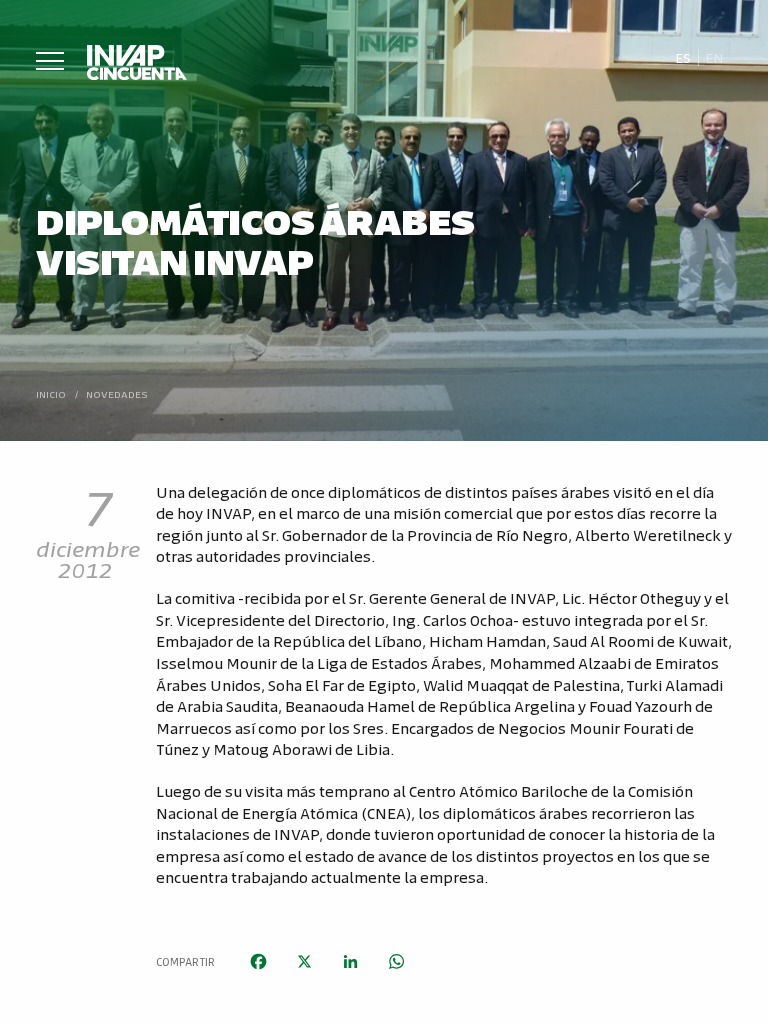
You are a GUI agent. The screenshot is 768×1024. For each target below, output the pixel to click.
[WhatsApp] (396, 961)
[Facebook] (258, 961)
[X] (304, 961)
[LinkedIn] (350, 961)
